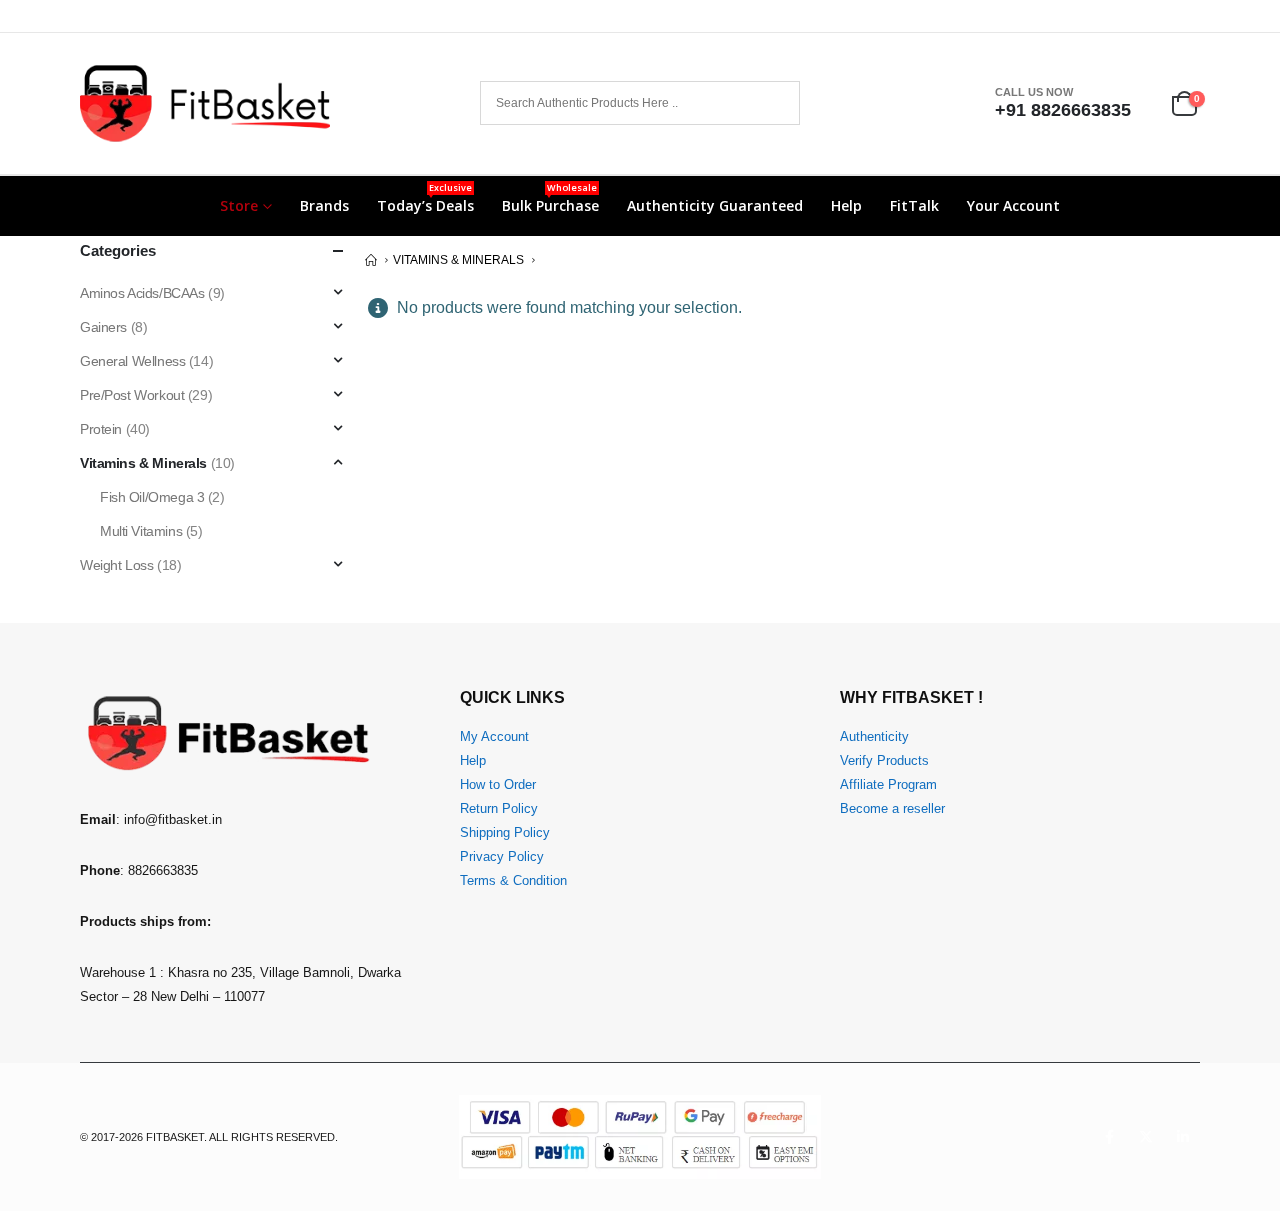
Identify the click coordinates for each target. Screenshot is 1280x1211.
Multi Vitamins (141, 531)
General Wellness (132, 361)
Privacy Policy (502, 857)
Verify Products (884, 761)
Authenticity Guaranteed (715, 205)
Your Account (1013, 205)
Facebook (1109, 1137)
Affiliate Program (888, 785)
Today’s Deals (425, 198)
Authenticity (874, 737)
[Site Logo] (205, 103)
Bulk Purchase (550, 198)
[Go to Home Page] (371, 260)
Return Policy (499, 809)
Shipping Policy (505, 833)
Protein (101, 429)
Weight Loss (116, 565)
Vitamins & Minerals (143, 463)
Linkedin (1183, 1137)
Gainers (103, 327)
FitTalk (914, 205)
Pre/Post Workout (132, 395)
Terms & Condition (513, 881)
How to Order (498, 785)
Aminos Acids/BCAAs (142, 293)
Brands (324, 205)
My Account (494, 737)
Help (846, 205)
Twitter (1146, 1137)
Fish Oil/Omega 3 (152, 497)
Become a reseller (892, 809)
